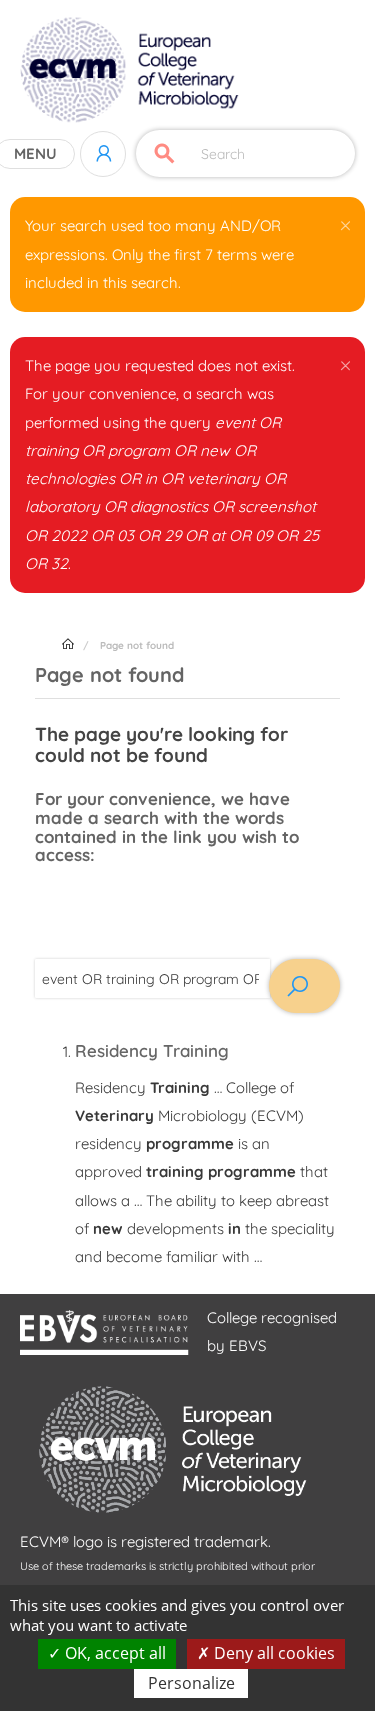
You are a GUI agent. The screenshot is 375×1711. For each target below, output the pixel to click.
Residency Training (152, 1050)
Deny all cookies (272, 1653)
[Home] (131, 70)
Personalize (191, 1683)
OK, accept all (113, 1653)
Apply (165, 153)
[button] (345, 222)
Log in (103, 154)
